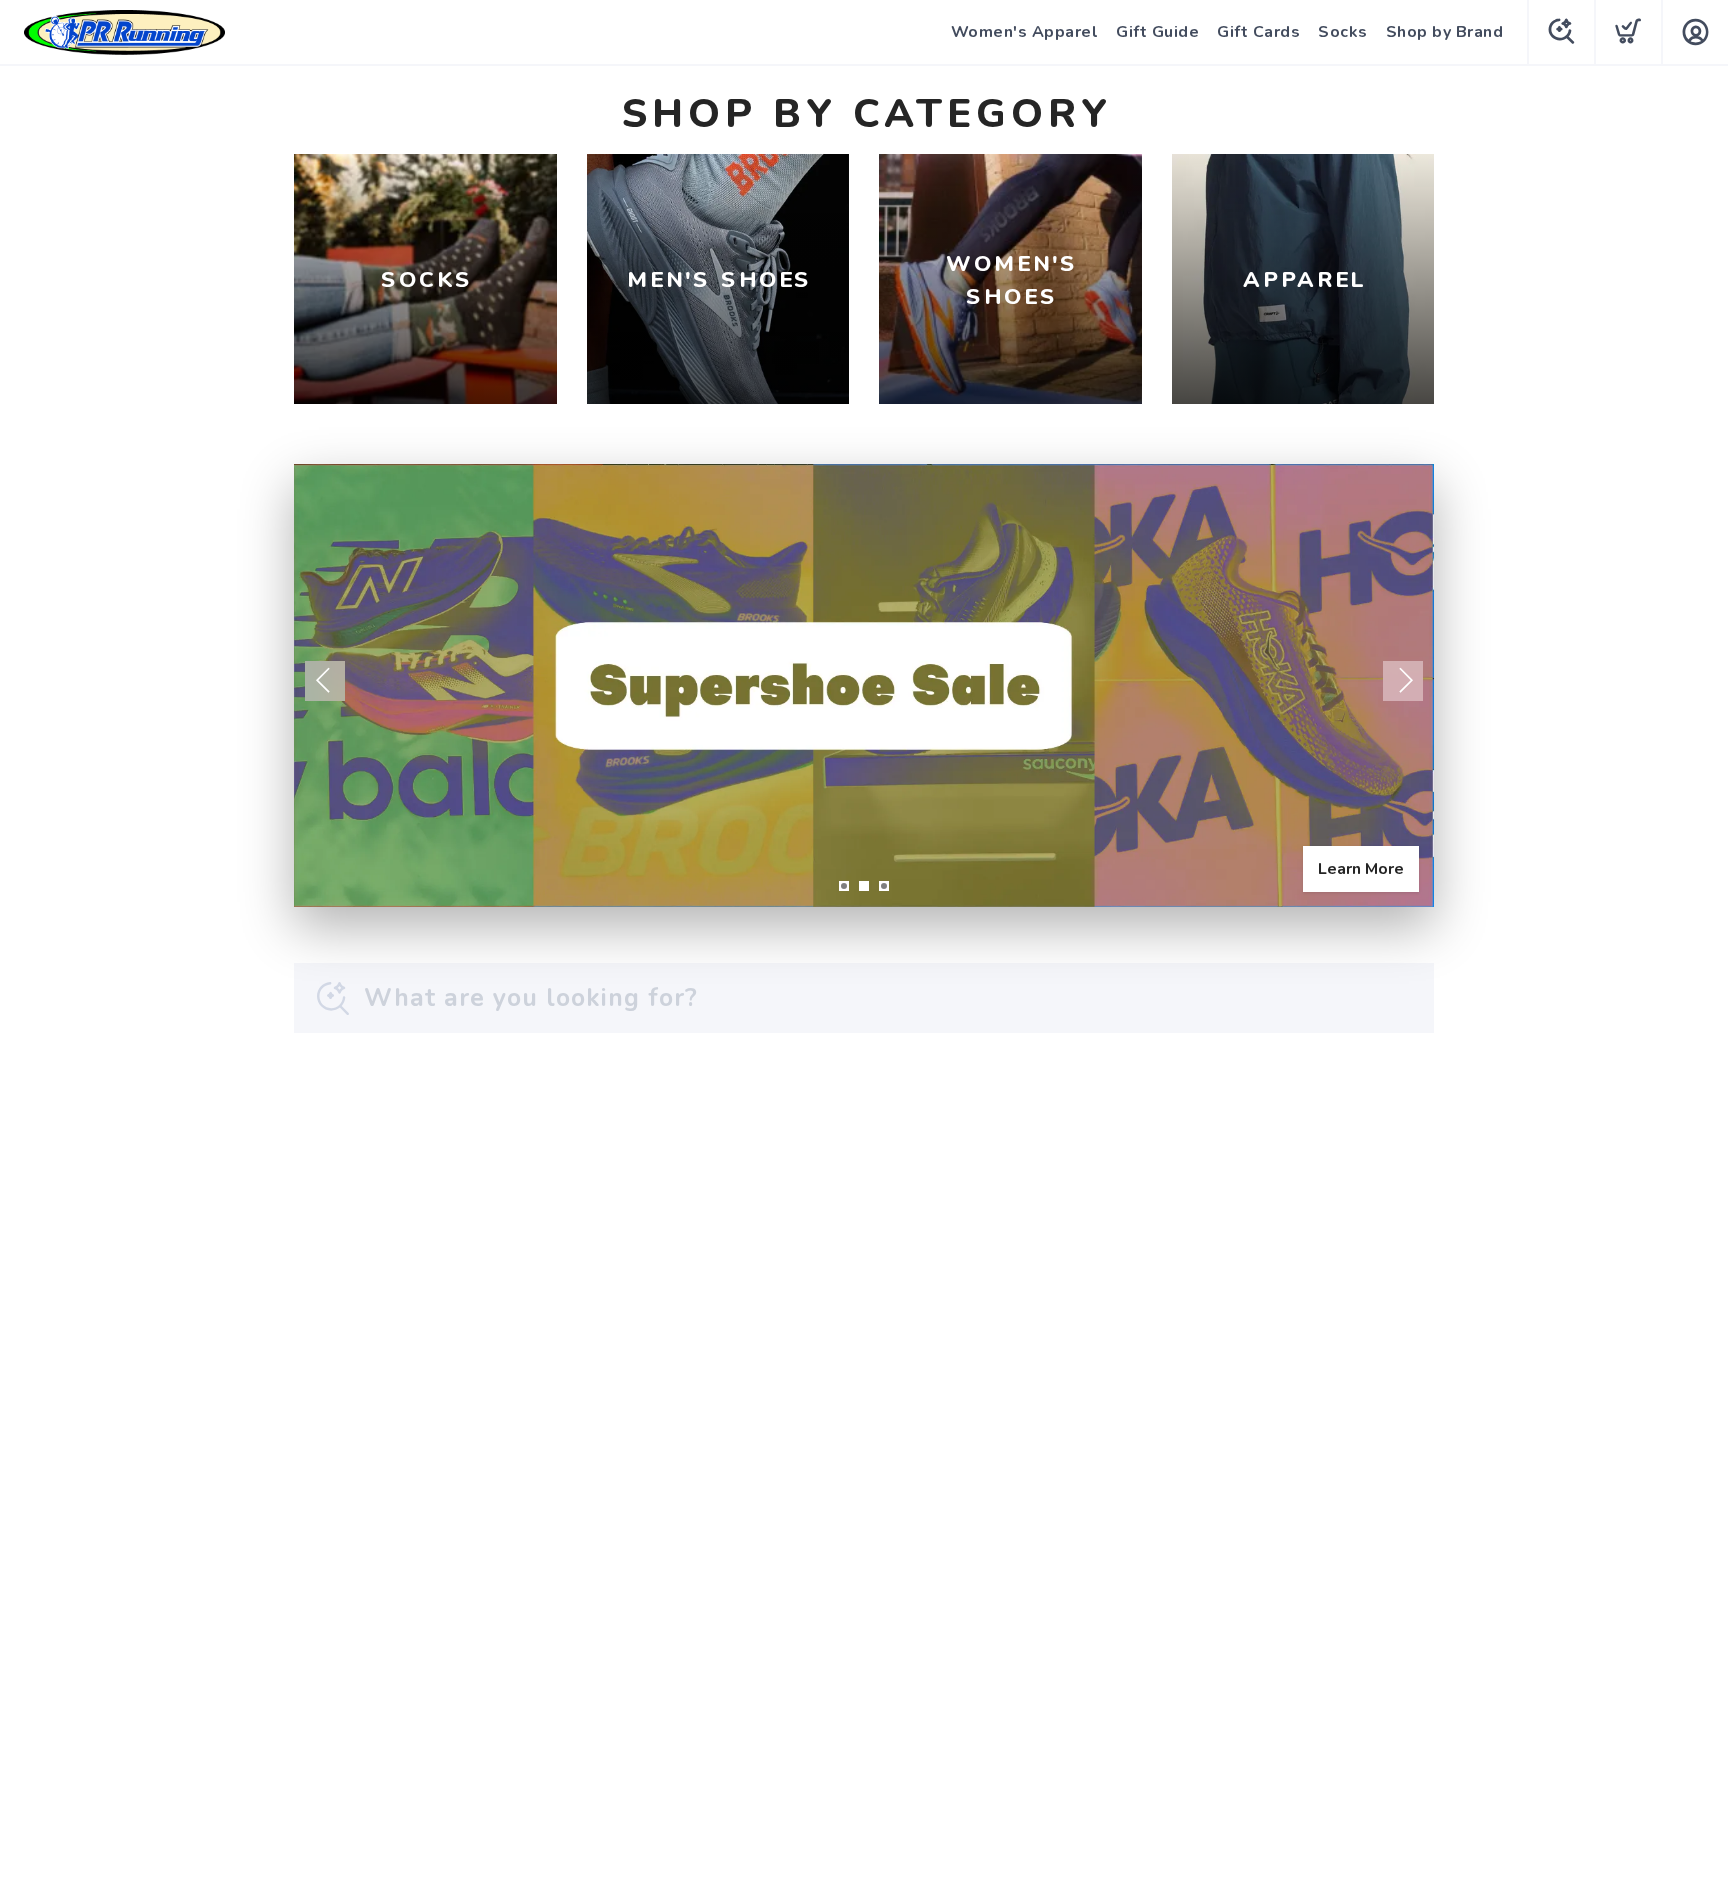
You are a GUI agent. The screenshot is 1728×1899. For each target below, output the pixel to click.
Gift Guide (1157, 32)
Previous (325, 681)
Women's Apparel (1025, 32)
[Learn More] (864, 685)
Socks (1343, 32)
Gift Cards (1258, 32)
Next (1403, 681)
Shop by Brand (1445, 32)
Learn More (1361, 869)
